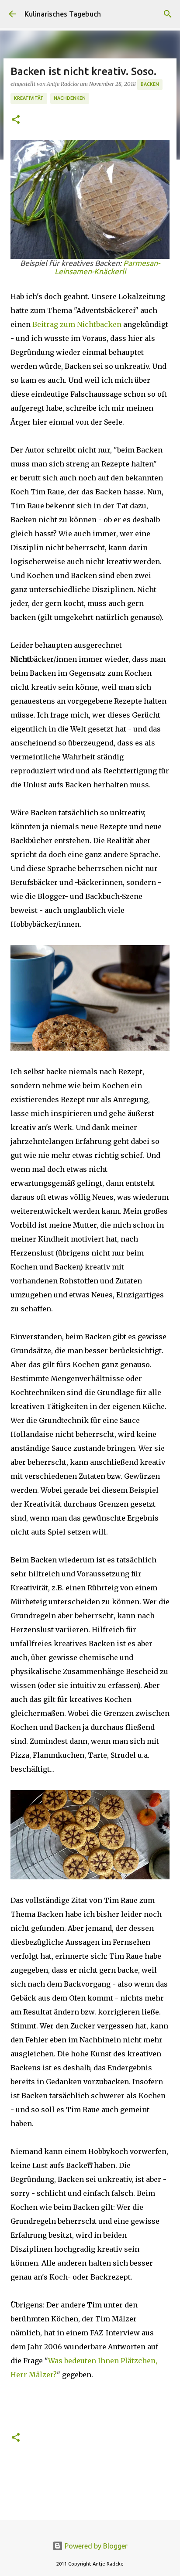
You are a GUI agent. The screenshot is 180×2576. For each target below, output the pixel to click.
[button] (16, 120)
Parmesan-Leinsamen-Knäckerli (107, 267)
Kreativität (29, 98)
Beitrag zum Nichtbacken (77, 324)
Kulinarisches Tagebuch (63, 14)
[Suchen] (168, 14)
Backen (150, 84)
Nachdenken (70, 98)
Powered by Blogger (95, 2546)
